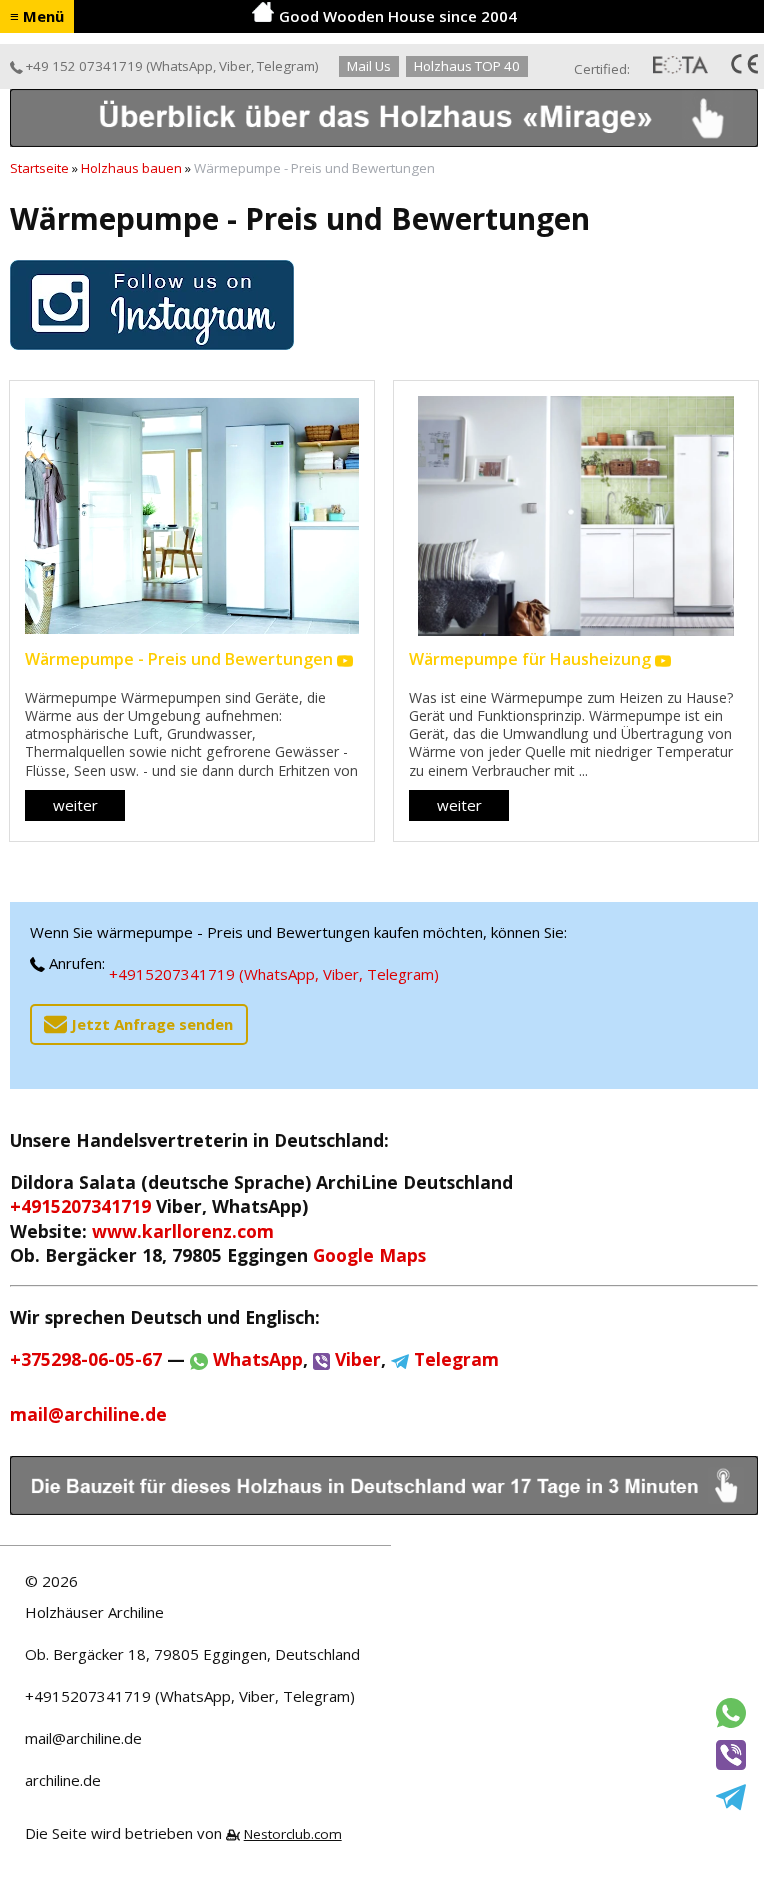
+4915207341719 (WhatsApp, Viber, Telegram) (274, 974)
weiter (75, 805)
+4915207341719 (80, 1206)
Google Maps (369, 1255)
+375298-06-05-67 (86, 1359)
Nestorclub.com (293, 1834)
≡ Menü (37, 16)
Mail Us (369, 66)
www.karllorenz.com (183, 1231)
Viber (235, 66)
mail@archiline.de (83, 1738)
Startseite (39, 168)
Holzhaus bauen (131, 168)
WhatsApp (181, 66)
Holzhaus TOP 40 (467, 66)
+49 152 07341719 (83, 66)
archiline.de (63, 1780)
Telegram (286, 66)
